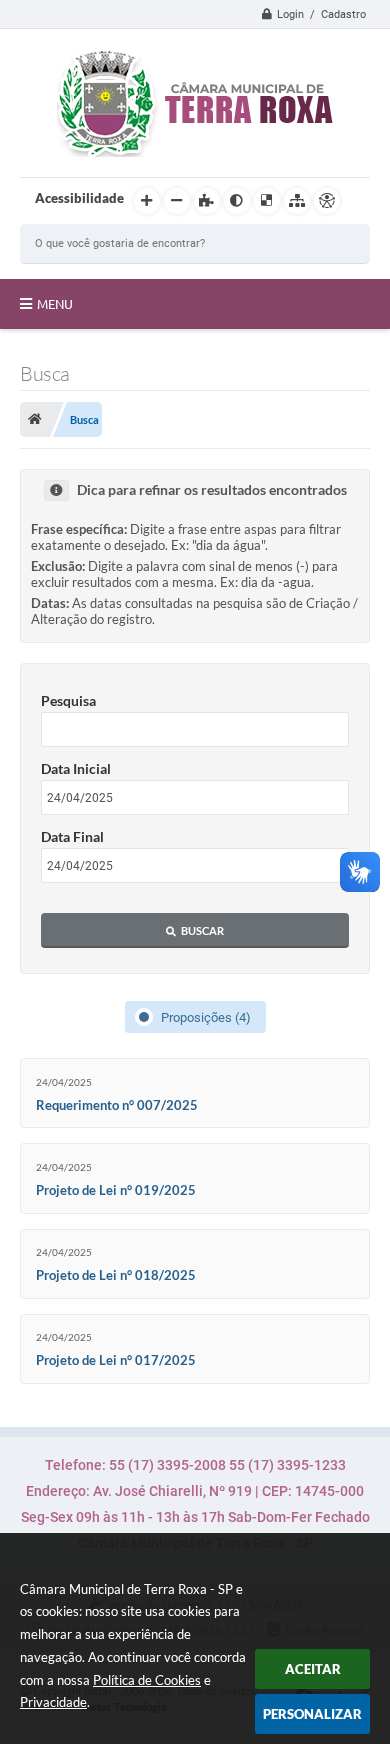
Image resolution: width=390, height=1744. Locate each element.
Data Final (72, 836)
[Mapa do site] (297, 201)
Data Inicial (76, 768)
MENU (55, 304)
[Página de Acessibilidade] (327, 201)
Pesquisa (68, 700)
